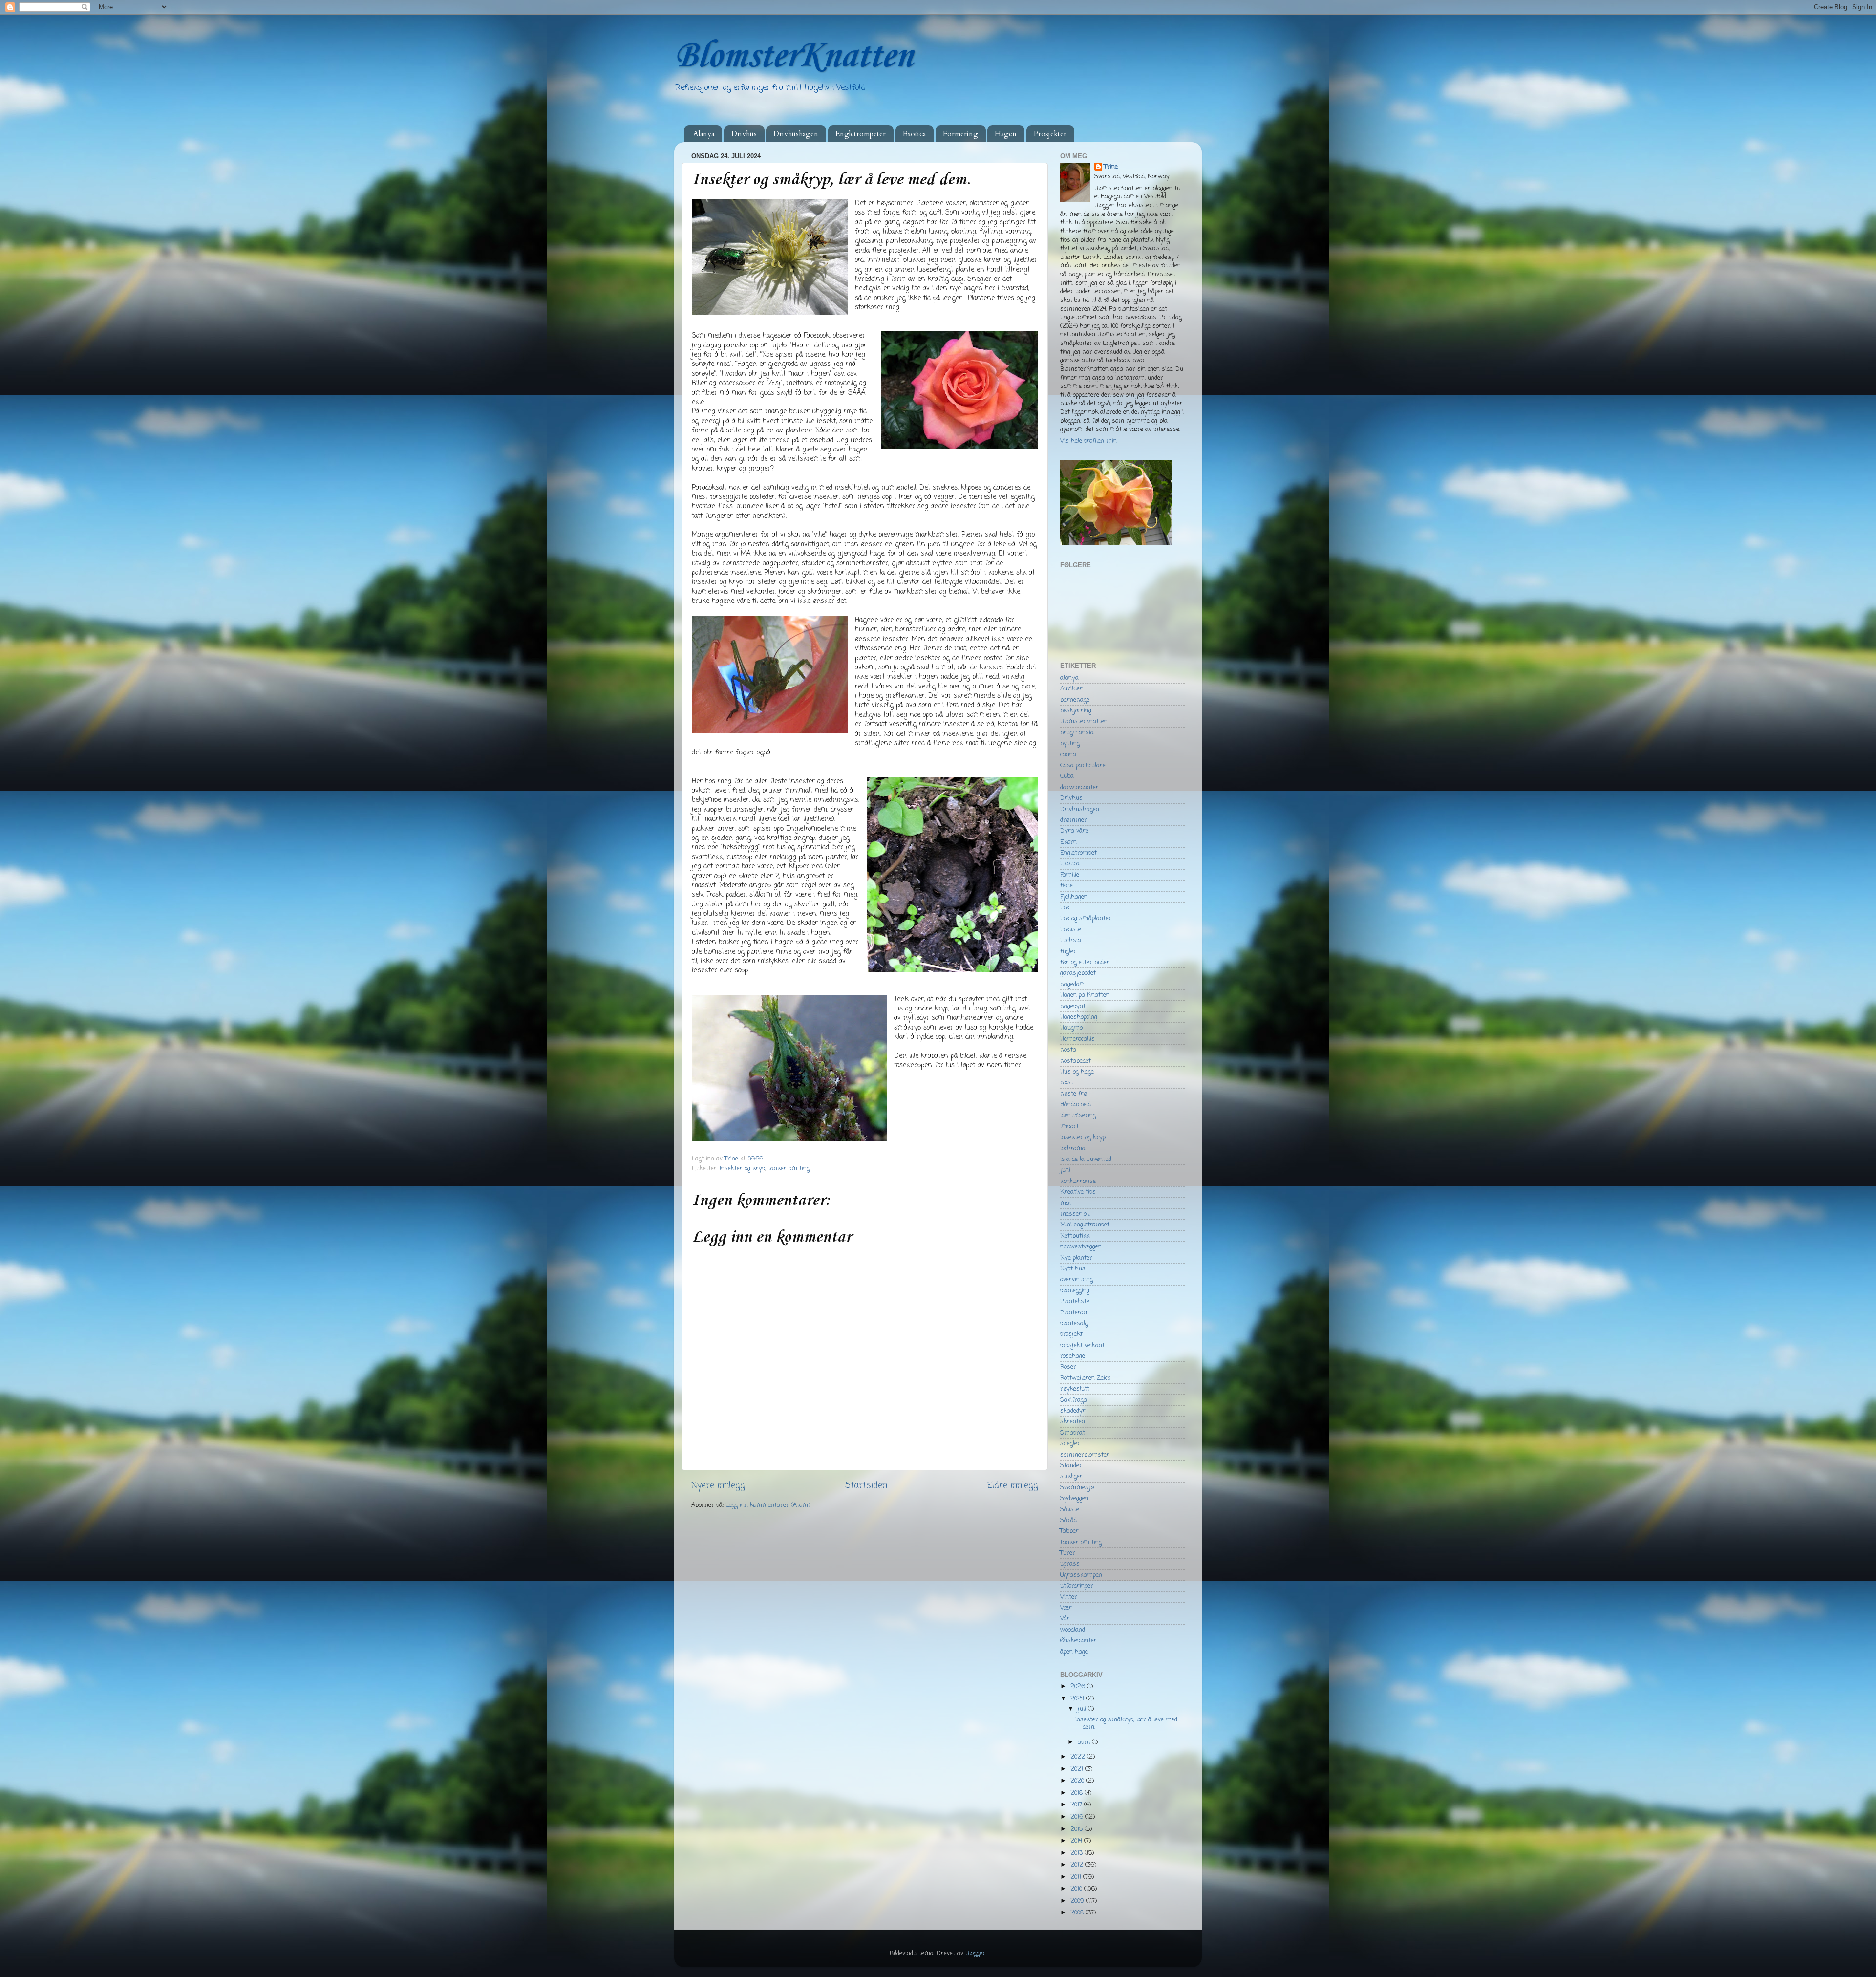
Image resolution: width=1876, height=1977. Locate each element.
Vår (1065, 1619)
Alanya (704, 134)
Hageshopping (1079, 1017)
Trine (1111, 167)
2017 (1077, 1805)
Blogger (975, 1953)
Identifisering (1078, 1115)
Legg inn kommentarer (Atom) (768, 1505)
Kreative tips (1078, 1192)
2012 (1078, 1865)
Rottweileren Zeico (1085, 1378)
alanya (1069, 678)
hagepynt (1073, 1006)
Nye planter (1076, 1258)
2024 (1078, 1699)
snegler (1070, 1444)
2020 (1078, 1781)
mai (1066, 1203)
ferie (1066, 886)
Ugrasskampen (1081, 1575)
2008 (1078, 1913)
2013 (1077, 1853)
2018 (1077, 1793)
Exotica (914, 134)
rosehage (1073, 1356)
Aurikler (1071, 689)
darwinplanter (1079, 787)
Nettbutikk (1075, 1236)
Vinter (1069, 1597)
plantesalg (1074, 1323)
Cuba (1067, 776)
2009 (1078, 1901)
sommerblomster (1085, 1455)
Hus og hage (1077, 1072)
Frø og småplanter (1086, 918)
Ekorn (1068, 842)
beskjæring (1076, 711)
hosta (1068, 1050)
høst (1067, 1083)
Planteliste (1075, 1301)
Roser (1068, 1367)
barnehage (1075, 700)
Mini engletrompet (1085, 1225)
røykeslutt (1075, 1389)
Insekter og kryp (742, 1169)
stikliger (1071, 1476)
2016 (1078, 1817)
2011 (1077, 1877)
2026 (1079, 1687)
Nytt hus (1073, 1269)
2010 (1077, 1889)
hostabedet (1076, 1061)
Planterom (1075, 1313)
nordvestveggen (1081, 1247)
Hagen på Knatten (1085, 995)
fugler (1068, 952)
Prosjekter (1050, 134)
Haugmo (1071, 1028)
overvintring (1077, 1279)
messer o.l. (1075, 1214)
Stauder (1071, 1466)
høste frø (1074, 1094)
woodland (1073, 1630)
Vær (1066, 1608)
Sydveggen (1074, 1498)
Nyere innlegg (718, 1486)
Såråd (1068, 1520)
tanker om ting (789, 1169)
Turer (1068, 1553)
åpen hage (1074, 1652)
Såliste (1070, 1510)
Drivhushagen (796, 134)
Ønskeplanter (1078, 1641)
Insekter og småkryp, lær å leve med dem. (1126, 1723)
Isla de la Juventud (1086, 1159)
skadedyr (1073, 1411)
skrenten (1073, 1422)
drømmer (1074, 820)
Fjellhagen (1074, 897)
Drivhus (744, 134)
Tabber (1069, 1531)
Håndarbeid (1076, 1105)
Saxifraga (1074, 1400)
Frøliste (1071, 930)
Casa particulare (1083, 765)
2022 (1079, 1757)
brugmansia (1077, 733)
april (1085, 1742)
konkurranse (1078, 1181)
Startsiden (866, 1486)
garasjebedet (1078, 973)
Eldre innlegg (1013, 1486)
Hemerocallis (1077, 1039)
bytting (1070, 743)
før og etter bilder (1085, 962)
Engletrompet (1078, 853)
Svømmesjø (1077, 1488)
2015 (1077, 1829)
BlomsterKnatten (793, 56)
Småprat (1073, 1433)
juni (1065, 1170)
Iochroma (1073, 1149)
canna (1068, 755)
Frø (1065, 908)
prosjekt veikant (1082, 1345)
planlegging (1075, 1291)
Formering (960, 134)
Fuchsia (1071, 940)
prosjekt (1071, 1334)
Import (1069, 1127)
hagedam (1073, 984)
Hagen (1006, 134)
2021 (1078, 1769)
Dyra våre (1074, 831)
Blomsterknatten (1084, 721)
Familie (1070, 875)
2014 (1077, 1841)
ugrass (1070, 1564)
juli (1083, 1709)
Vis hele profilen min (1088, 441)
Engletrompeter (861, 134)
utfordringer (1077, 1586)
